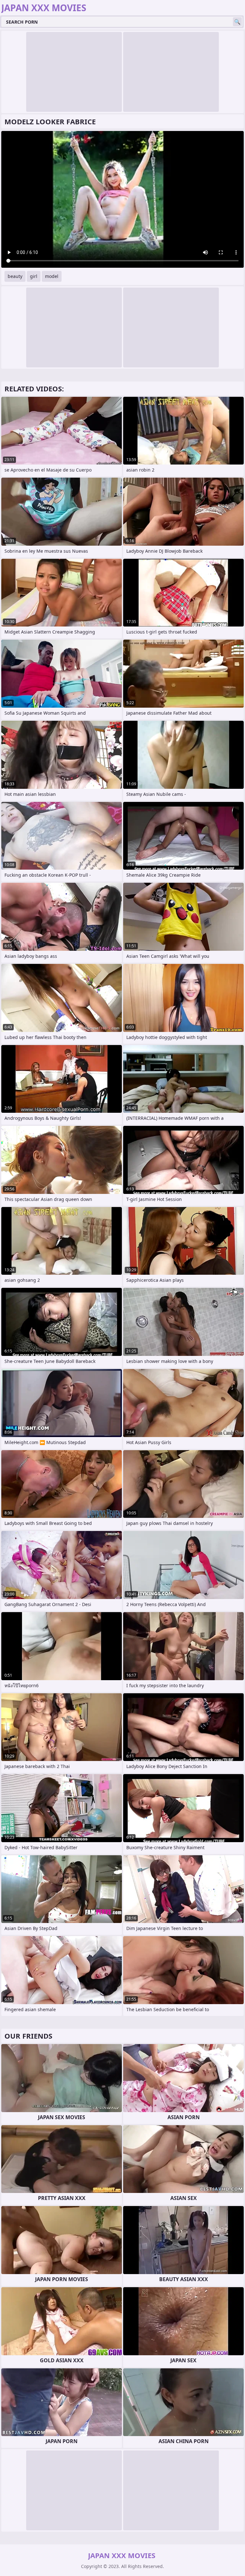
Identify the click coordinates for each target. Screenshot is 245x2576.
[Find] (237, 22)
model (52, 276)
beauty (15, 276)
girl (34, 276)
